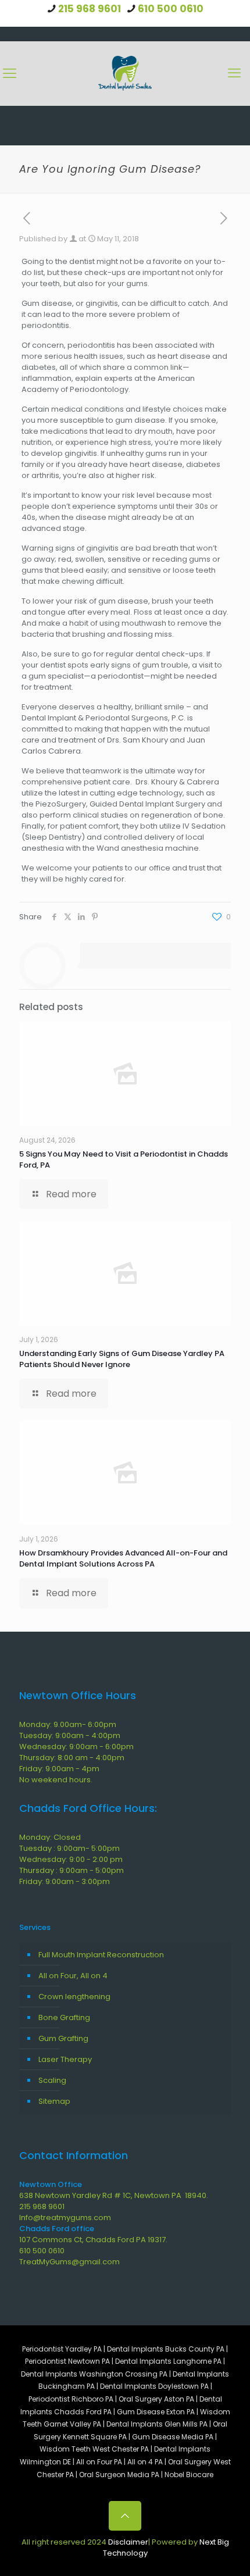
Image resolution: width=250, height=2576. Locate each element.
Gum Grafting (63, 2038)
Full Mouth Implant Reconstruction (101, 1955)
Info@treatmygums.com (65, 2218)
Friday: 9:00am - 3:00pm (65, 1881)
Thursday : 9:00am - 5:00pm (72, 1870)
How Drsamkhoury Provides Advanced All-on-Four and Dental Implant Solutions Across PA (123, 1558)
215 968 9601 (90, 9)
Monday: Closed (50, 1837)
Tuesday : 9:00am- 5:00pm (69, 1848)
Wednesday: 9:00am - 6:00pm (76, 1747)
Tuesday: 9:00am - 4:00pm (70, 1735)
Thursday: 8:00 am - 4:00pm (72, 1758)
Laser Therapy (65, 2059)
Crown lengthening (74, 1997)
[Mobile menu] (234, 73)
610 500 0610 (171, 9)
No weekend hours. (56, 1780)
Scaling (52, 2080)
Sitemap (54, 2101)
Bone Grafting (64, 2017)
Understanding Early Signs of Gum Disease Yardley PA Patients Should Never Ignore (122, 1359)
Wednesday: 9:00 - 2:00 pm (71, 1859)
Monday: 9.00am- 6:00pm (68, 1724)
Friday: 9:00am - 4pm (59, 1769)
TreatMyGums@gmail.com (69, 2262)
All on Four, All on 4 (73, 1976)
